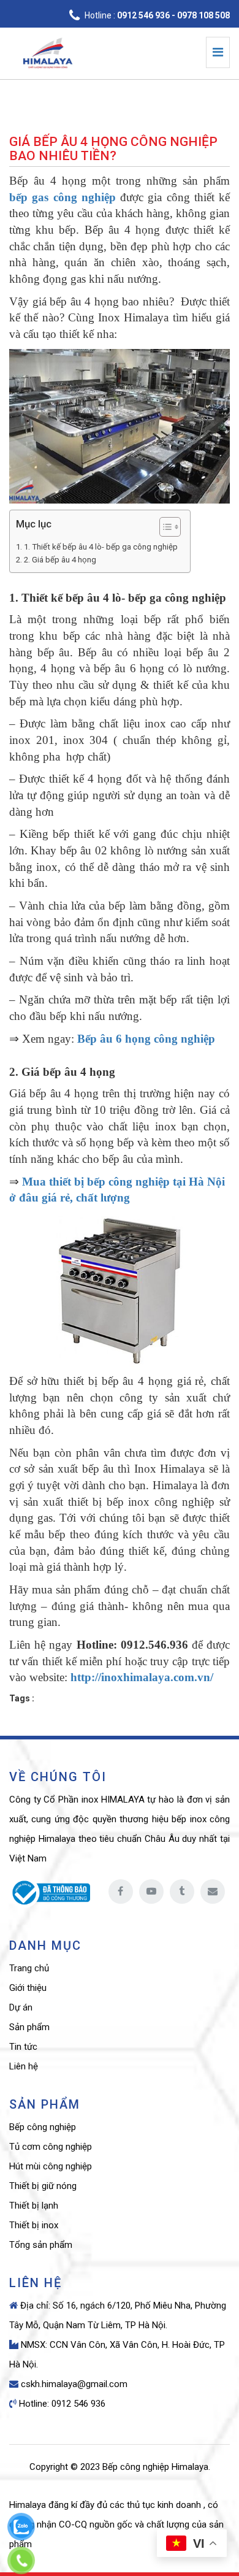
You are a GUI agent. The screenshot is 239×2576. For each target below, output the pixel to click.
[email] (213, 1892)
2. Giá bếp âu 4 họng (60, 560)
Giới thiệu (28, 1988)
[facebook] (121, 1892)
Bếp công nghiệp (43, 2127)
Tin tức (23, 2047)
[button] (164, 528)
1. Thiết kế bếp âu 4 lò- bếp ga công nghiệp (101, 547)
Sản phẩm (29, 2027)
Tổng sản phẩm (41, 2245)
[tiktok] (182, 1892)
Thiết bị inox (34, 2225)
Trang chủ (29, 1968)
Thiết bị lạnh (34, 2206)
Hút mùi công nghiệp (51, 2166)
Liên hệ (24, 2066)
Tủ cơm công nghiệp (51, 2147)
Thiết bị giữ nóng (43, 2186)
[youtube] (151, 1892)
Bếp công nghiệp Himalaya (155, 2467)
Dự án (21, 2007)
